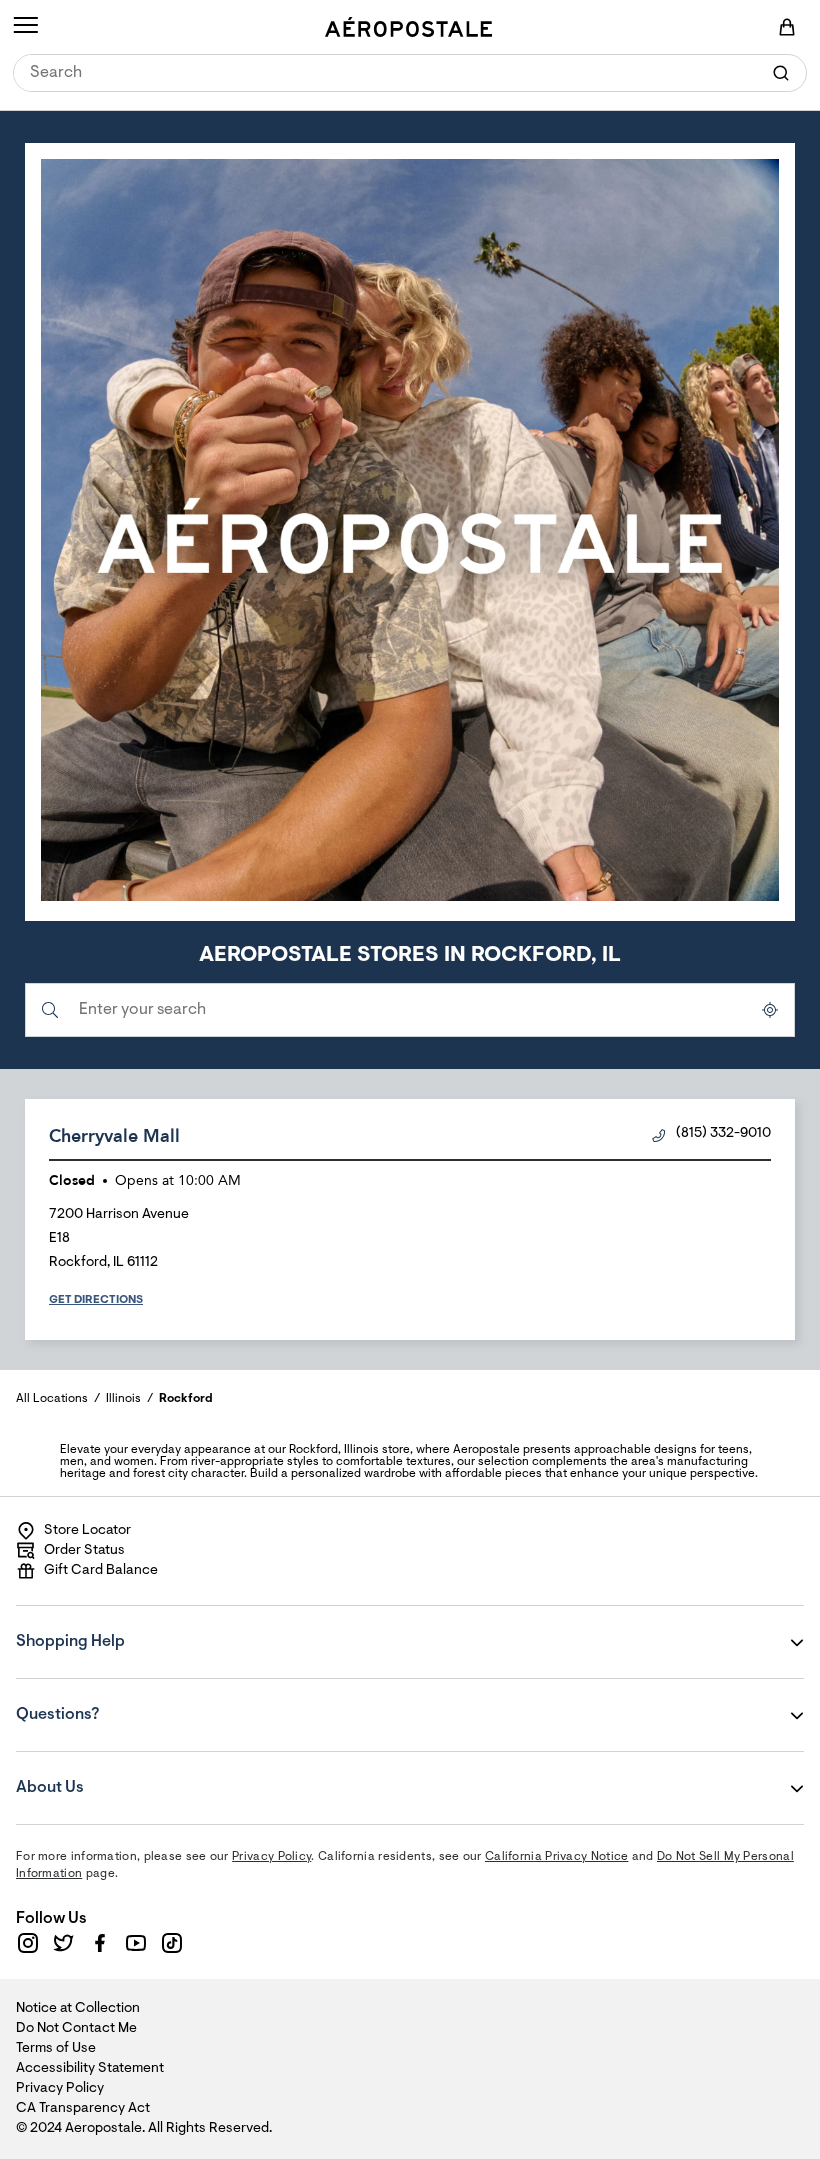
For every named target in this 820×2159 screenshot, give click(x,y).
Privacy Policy (271, 1857)
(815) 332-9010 (723, 1134)
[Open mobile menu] (25, 27)
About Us (137, 1774)
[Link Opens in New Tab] (28, 1943)
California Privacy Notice (557, 1857)
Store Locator (87, 1531)
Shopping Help (137, 1628)
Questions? (137, 1701)
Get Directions (96, 1300)
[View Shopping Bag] (787, 27)
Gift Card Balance (101, 1571)
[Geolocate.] (770, 1010)
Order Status (84, 1551)
